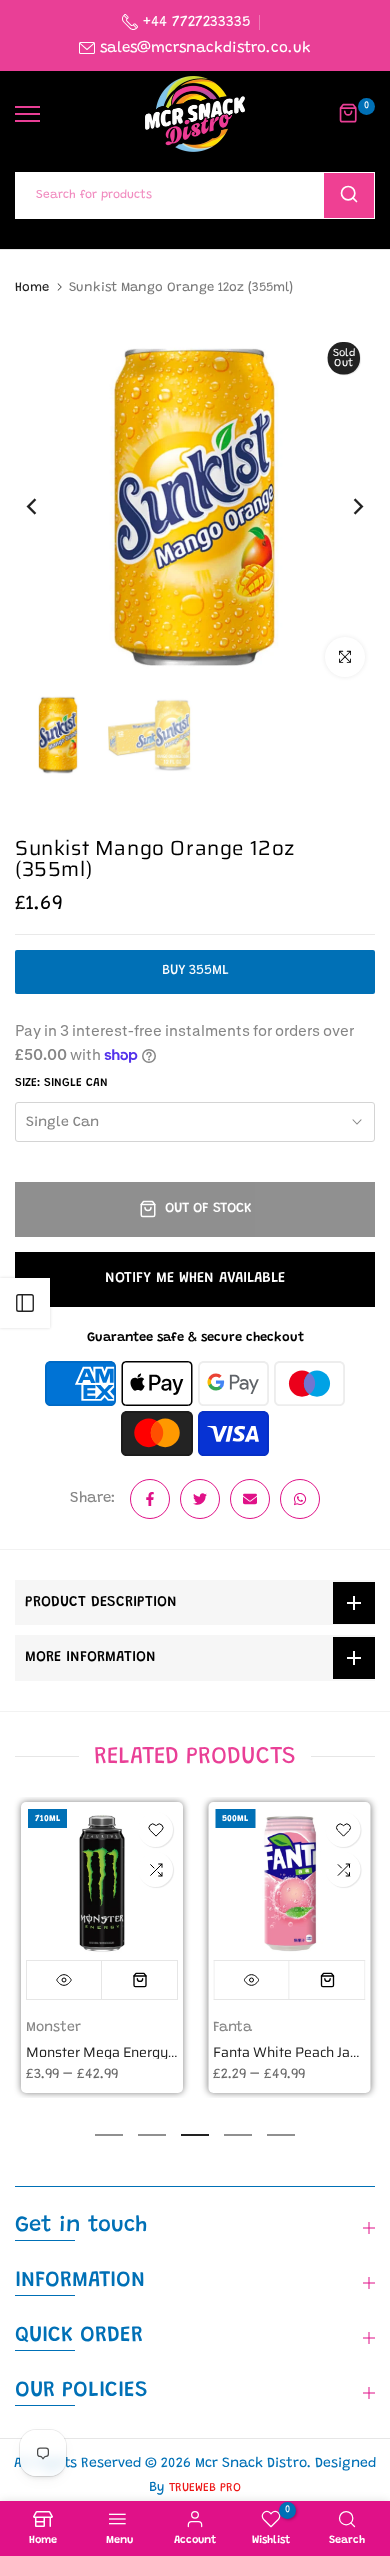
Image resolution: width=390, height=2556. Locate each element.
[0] (349, 114)
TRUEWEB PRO (205, 2488)
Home (32, 287)
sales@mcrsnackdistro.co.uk (205, 48)
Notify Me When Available (195, 1278)
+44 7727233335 (194, 22)
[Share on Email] (250, 1499)
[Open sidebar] (25, 1303)
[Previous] (45, 507)
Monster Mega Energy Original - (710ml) (151, 2052)
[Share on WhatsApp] (300, 1499)
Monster (52, 2027)
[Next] (345, 507)
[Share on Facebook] (150, 1499)
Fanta (232, 2027)
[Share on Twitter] (200, 1499)
